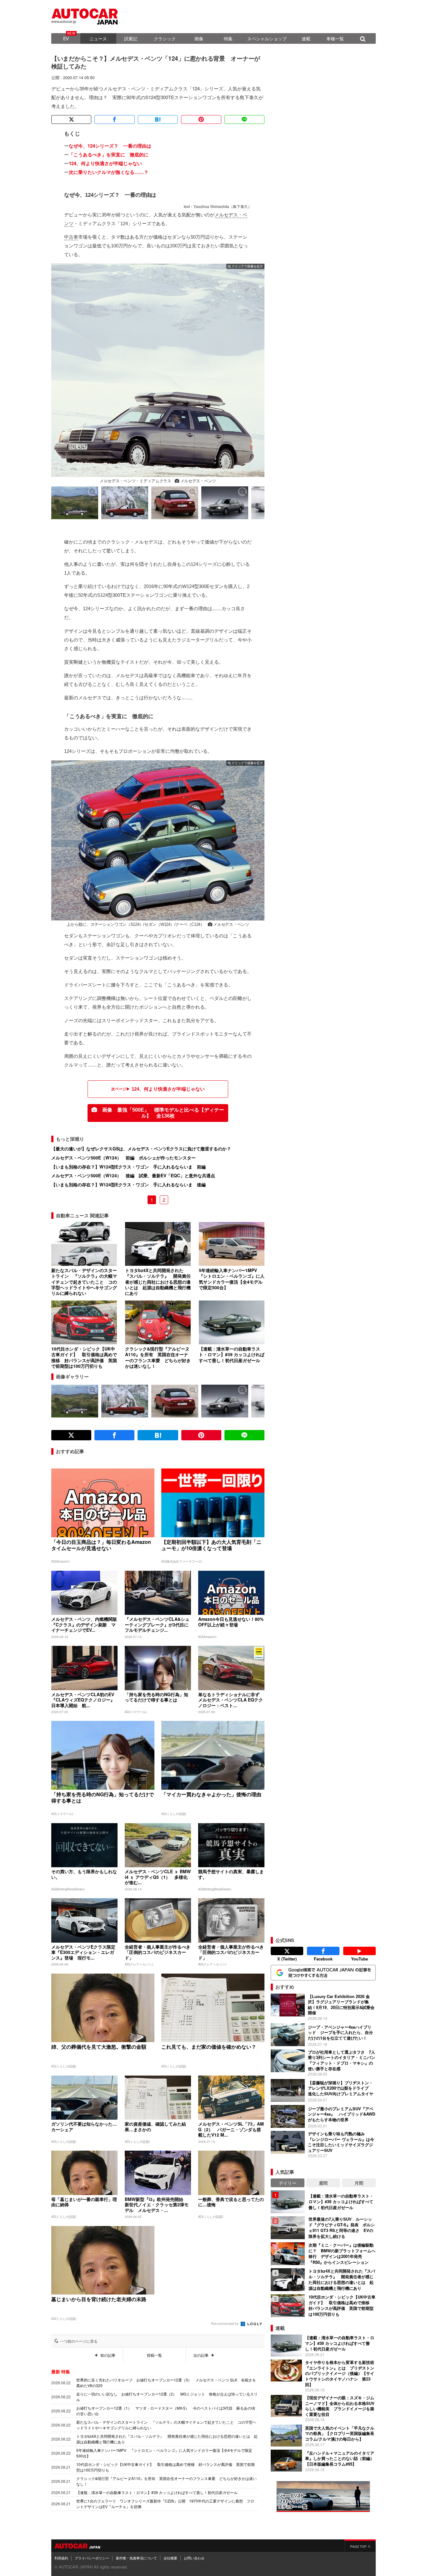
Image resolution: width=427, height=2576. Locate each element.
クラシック (165, 38)
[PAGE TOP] (360, 2546)
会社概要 (170, 2558)
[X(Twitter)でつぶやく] (71, 119)
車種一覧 (335, 38)
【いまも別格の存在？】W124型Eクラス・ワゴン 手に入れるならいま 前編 (128, 1167)
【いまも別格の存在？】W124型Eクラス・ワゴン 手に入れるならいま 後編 (128, 1184)
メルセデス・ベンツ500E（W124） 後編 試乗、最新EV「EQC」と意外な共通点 (133, 1175)
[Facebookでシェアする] (114, 119)
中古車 (71, 237)
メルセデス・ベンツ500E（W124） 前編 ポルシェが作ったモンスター (123, 1158)
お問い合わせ (194, 2558)
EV (66, 38)
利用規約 (61, 2558)
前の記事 (108, 2355)
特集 (228, 38)
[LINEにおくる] (244, 119)
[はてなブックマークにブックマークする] (158, 119)
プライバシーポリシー (92, 2558)
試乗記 (131, 38)
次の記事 (201, 2355)
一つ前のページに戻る (79, 2341)
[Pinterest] (201, 119)
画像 (199, 38)
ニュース (98, 38)
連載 (306, 38)
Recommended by (225, 2323)
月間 (359, 2183)
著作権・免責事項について (136, 2558)
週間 (323, 2183)
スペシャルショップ (267, 38)
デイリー (288, 2183)
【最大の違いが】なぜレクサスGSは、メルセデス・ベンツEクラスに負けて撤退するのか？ (141, 1149)
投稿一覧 (154, 2355)
